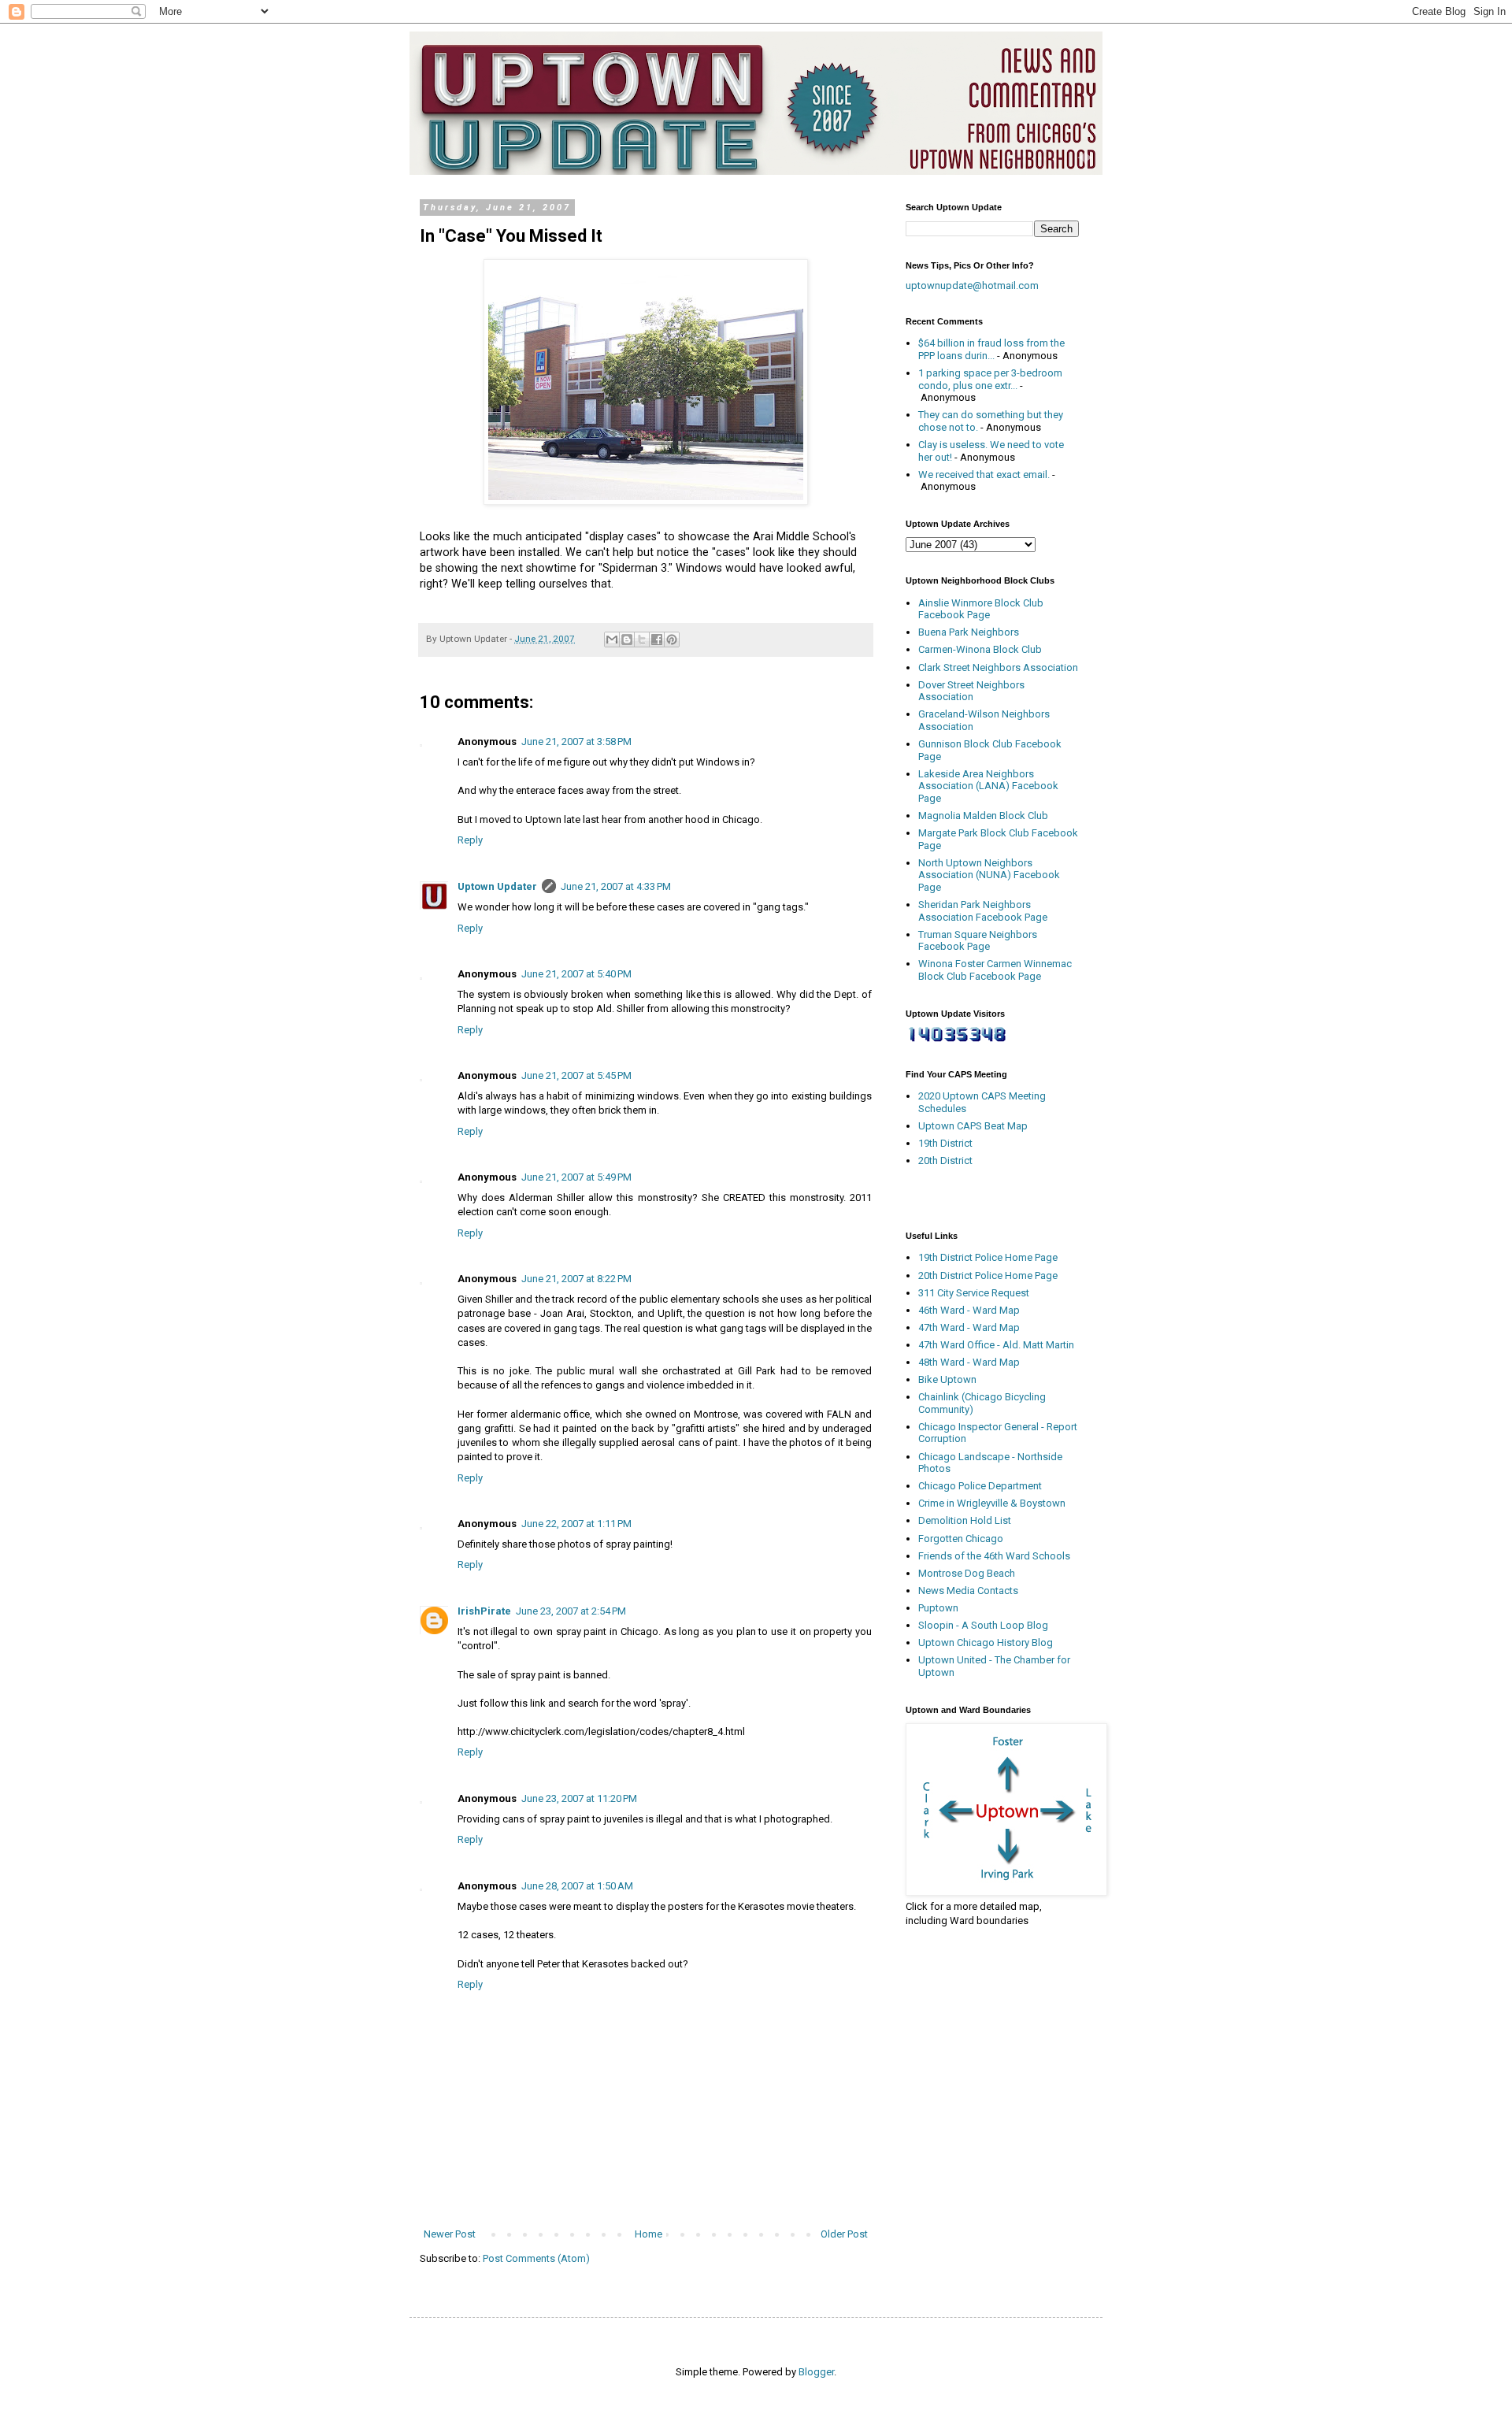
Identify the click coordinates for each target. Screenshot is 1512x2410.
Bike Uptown (947, 1379)
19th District (945, 1143)
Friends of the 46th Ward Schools (994, 1556)
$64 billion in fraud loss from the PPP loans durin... (991, 349)
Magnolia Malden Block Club (983, 816)
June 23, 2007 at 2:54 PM (571, 1611)
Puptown (938, 1608)
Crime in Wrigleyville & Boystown (992, 1503)
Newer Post (450, 2234)
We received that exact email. (984, 475)
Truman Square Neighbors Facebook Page (978, 941)
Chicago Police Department (980, 1486)
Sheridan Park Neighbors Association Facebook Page (983, 911)
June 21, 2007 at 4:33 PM (616, 886)
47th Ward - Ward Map (969, 1327)
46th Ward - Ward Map (969, 1310)
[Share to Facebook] (657, 640)
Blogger (816, 2372)
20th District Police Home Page (988, 1275)
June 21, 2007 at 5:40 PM (576, 974)
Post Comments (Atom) (536, 2258)
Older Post (844, 2234)
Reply (470, 840)
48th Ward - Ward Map (969, 1362)
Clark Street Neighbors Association (998, 667)
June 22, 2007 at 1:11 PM (576, 1524)
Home (649, 2234)
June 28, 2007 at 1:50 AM (577, 1886)
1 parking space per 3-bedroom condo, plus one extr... (990, 379)
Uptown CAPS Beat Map (973, 1126)
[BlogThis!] (627, 640)
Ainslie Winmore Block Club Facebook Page (981, 609)
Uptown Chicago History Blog (986, 1643)
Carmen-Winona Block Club (980, 649)
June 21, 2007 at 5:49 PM (576, 1177)
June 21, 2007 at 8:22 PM (576, 1279)
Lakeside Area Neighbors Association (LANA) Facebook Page (988, 786)
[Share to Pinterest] (672, 640)
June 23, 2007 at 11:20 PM (579, 1798)
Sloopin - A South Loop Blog (983, 1625)
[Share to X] (642, 640)
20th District (945, 1161)
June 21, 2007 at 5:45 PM (576, 1075)
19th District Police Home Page (988, 1257)
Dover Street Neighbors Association (971, 691)
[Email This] (612, 640)
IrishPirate (484, 1611)
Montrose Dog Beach (967, 1573)
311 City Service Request (974, 1293)
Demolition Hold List (965, 1520)
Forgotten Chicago (961, 1539)
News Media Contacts (968, 1591)
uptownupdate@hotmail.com (972, 285)
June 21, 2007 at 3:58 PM (576, 742)
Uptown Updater (497, 886)
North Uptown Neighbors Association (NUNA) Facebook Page (989, 875)
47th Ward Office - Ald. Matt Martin (996, 1345)
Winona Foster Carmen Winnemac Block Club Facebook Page (995, 970)
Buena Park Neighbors (969, 632)
